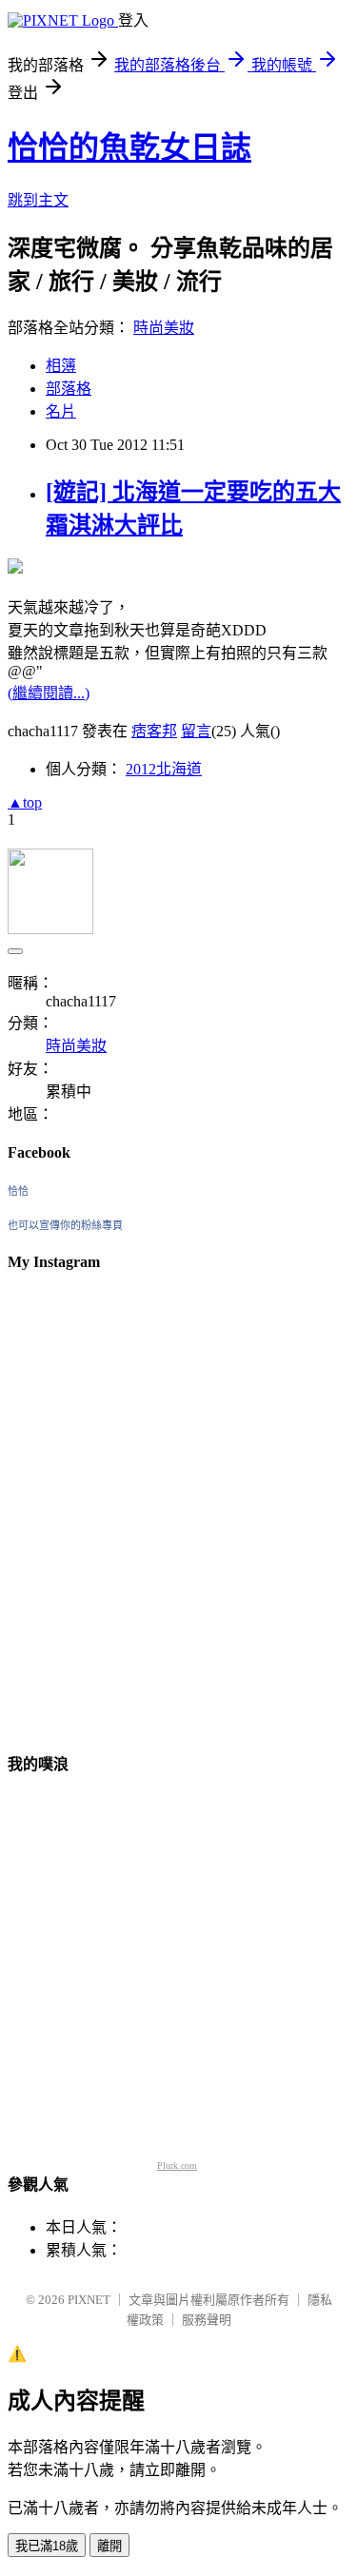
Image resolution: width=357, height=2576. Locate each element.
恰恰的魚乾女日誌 (129, 147)
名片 (61, 411)
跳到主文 (38, 200)
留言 (196, 731)
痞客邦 (154, 731)
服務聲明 (207, 2320)
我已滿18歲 (47, 2546)
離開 (109, 2546)
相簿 (61, 366)
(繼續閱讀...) (49, 693)
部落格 (69, 389)
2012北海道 (164, 769)
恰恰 (18, 1191)
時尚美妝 (164, 328)
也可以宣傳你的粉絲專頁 (65, 1225)
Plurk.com (177, 2166)
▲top (25, 802)
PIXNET (89, 2300)
